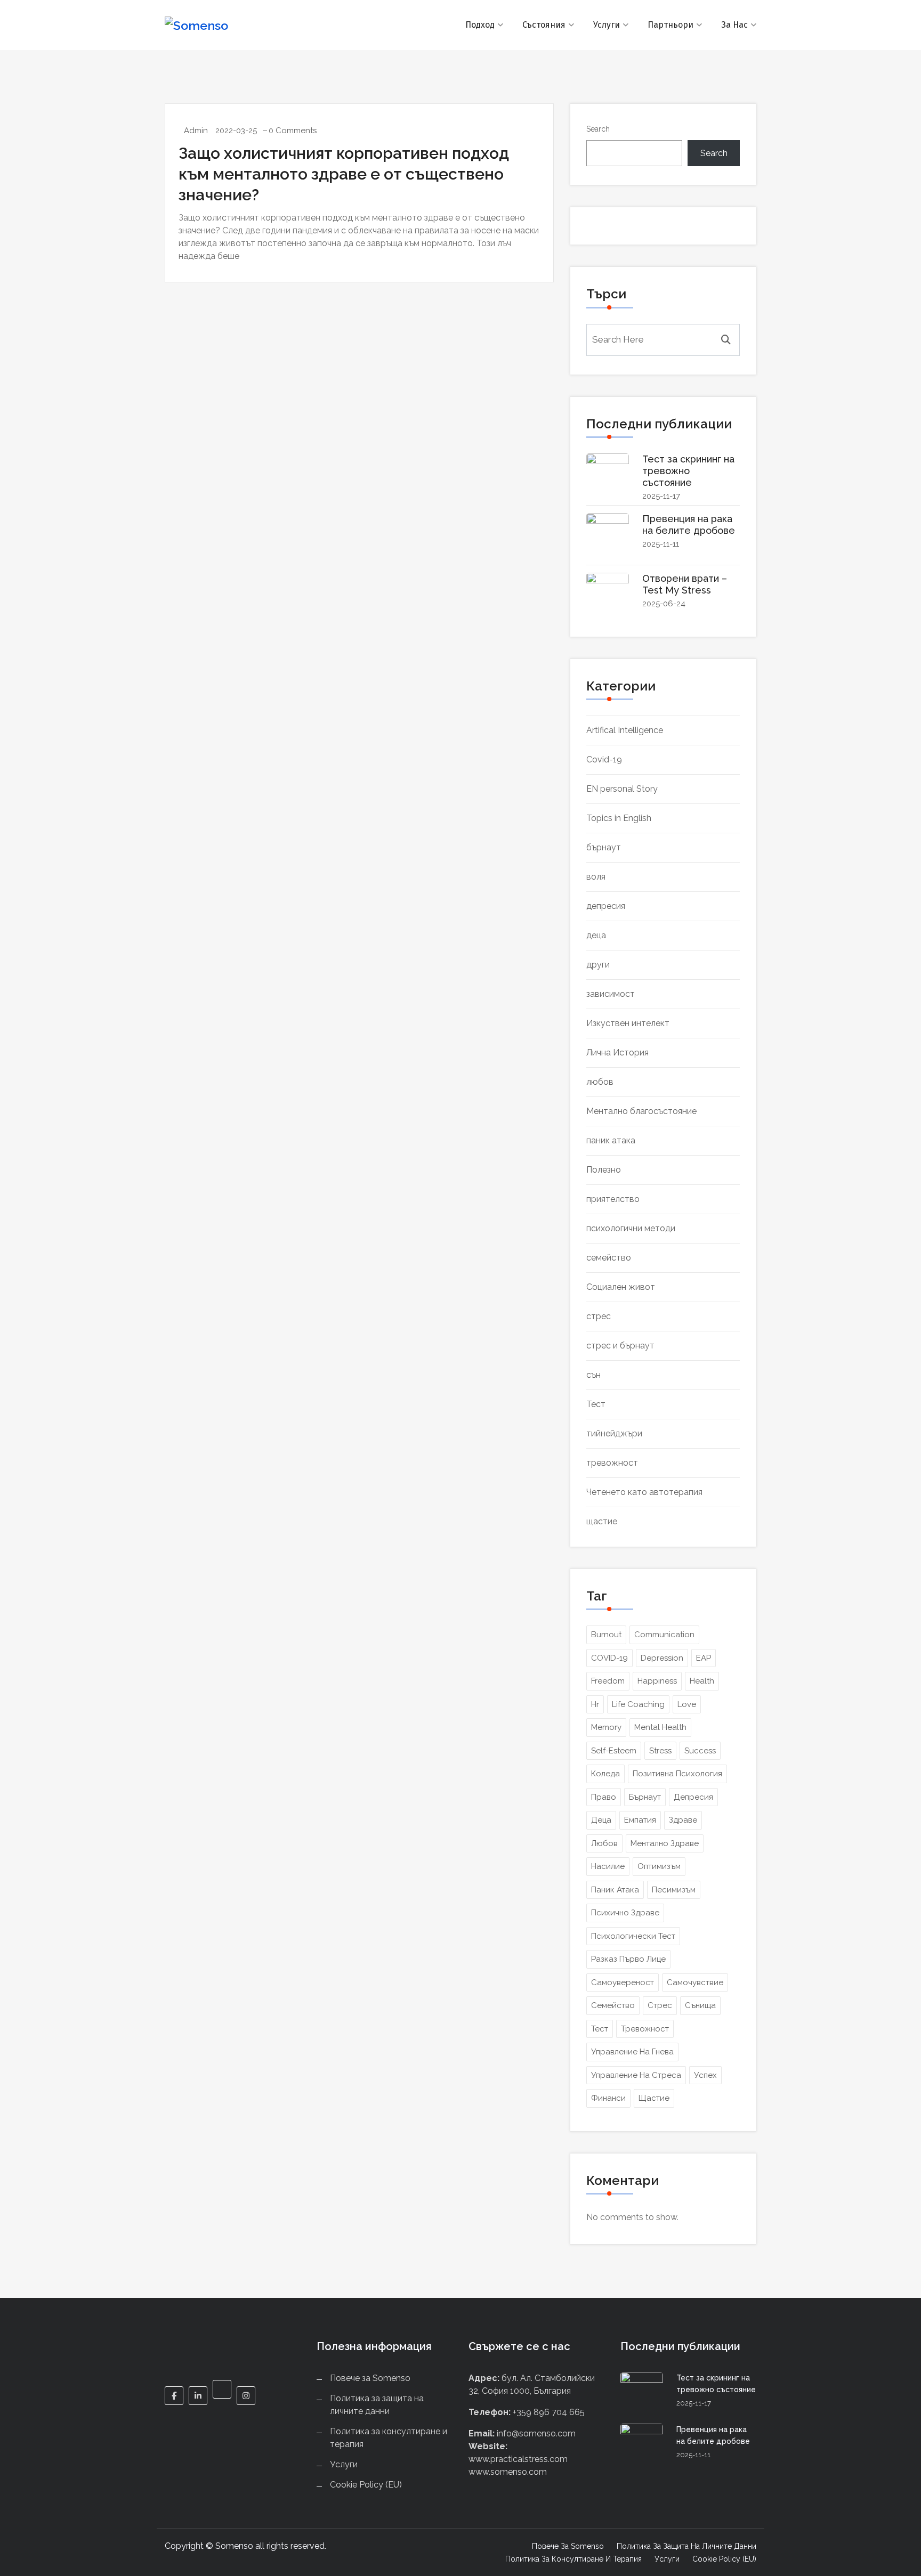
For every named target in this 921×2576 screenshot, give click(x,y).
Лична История (617, 1053)
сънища (700, 2005)
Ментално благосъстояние (641, 1111)
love (687, 1704)
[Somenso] (233, 25)
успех (705, 2075)
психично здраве (625, 1913)
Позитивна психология (677, 1774)
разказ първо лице (628, 1959)
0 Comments (293, 131)
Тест (596, 1404)
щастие (602, 1521)
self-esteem (614, 1751)
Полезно (604, 1170)
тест (600, 2029)
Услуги (607, 25)
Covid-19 (604, 759)
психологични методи (631, 1228)
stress (660, 1751)
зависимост (611, 994)
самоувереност (623, 1982)
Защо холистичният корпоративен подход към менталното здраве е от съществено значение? (344, 174)
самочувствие (695, 1982)
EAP (704, 1658)
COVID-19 (609, 1658)
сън (593, 1375)
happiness (657, 1681)
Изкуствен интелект (628, 1023)
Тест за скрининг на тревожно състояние (688, 471)
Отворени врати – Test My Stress (685, 584)
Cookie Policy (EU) (366, 2485)
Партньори (670, 25)
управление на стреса (636, 2075)
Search (598, 129)
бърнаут (604, 847)
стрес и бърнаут (620, 1346)
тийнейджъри (614, 1433)
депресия (606, 906)
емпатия (640, 1820)
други (598, 965)
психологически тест (633, 1936)
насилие (608, 1866)
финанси (608, 2098)
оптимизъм (659, 1866)
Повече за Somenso (370, 2378)
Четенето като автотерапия (644, 1492)
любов (600, 1082)
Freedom (608, 1681)
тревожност (612, 1463)
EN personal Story (622, 789)
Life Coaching (638, 1704)
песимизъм (674, 1890)
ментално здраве (665, 1843)
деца (596, 935)
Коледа (605, 1774)
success (700, 1751)
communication (664, 1635)
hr (595, 1704)
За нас (734, 25)
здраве (683, 1820)
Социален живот (621, 1287)
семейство (609, 1258)
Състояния (544, 25)
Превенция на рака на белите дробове (689, 525)
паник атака (611, 1140)
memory (606, 1727)
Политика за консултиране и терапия (573, 2559)
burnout (606, 1635)
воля (596, 877)
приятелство (613, 1199)
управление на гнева (632, 2052)
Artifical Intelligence (625, 730)
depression (662, 1658)
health (702, 1681)
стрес (599, 1316)
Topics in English (619, 818)
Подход (480, 25)
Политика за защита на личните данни (686, 2546)
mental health (660, 1727)
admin (196, 131)
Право (604, 1797)
